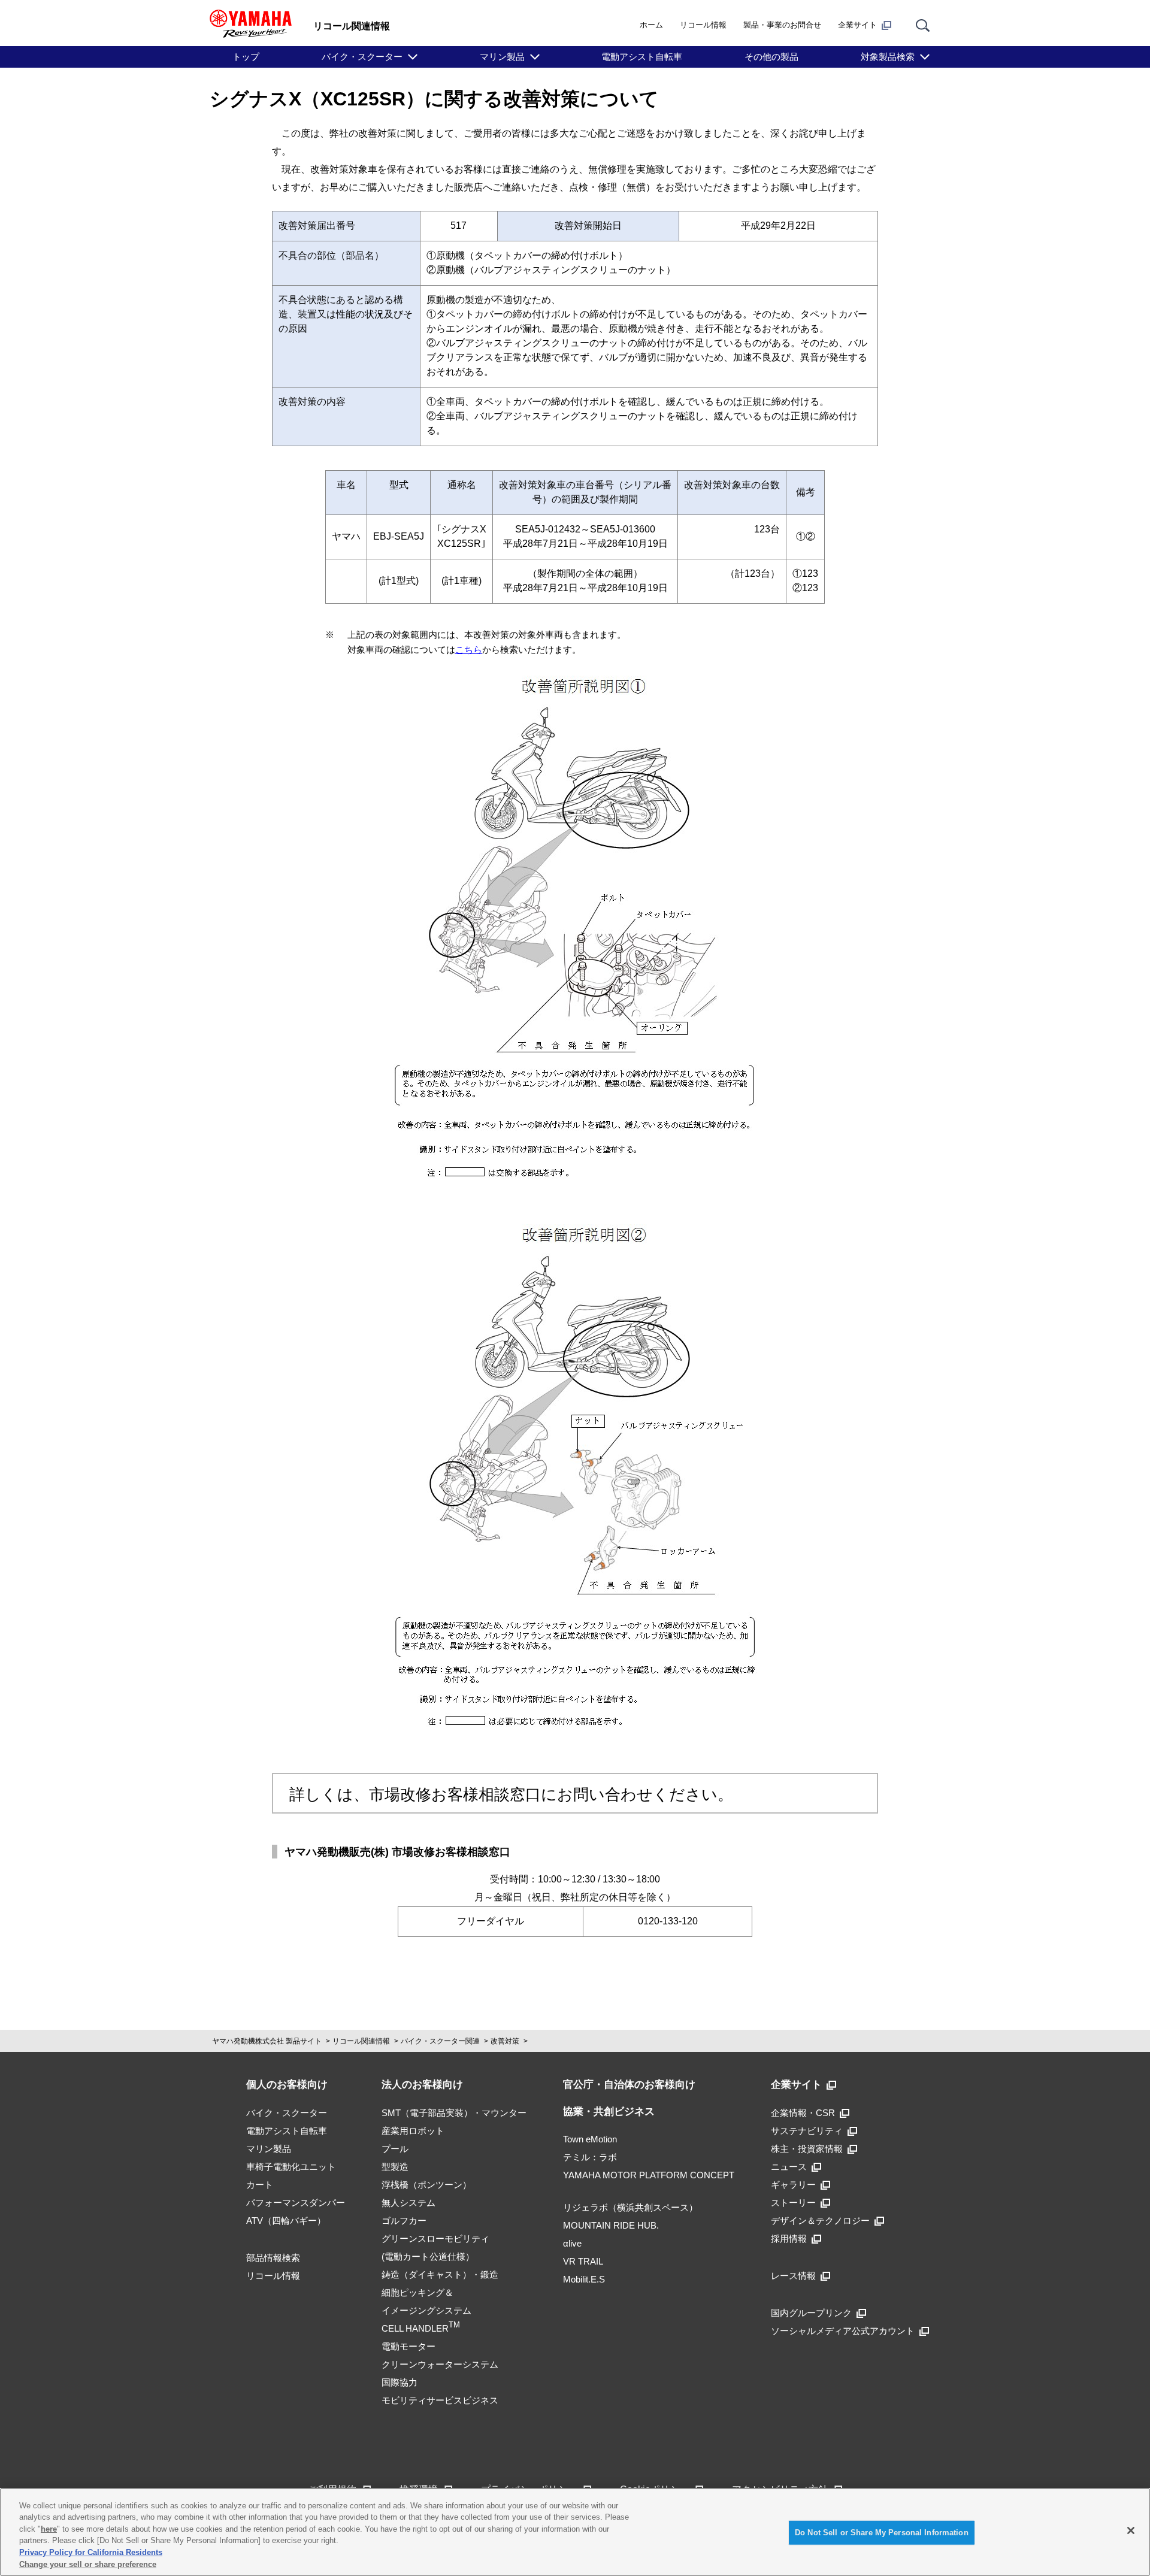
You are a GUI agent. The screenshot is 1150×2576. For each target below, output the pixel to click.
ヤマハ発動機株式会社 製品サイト (267, 2041)
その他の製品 (771, 57)
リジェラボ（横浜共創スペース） (630, 2207)
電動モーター (408, 2346)
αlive (572, 2243)
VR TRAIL (583, 2261)
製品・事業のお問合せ (782, 25)
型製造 (395, 2167)
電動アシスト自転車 (642, 57)
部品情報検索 (273, 2258)
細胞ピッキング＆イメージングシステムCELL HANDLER (426, 2310)
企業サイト (857, 25)
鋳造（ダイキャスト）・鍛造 (440, 2274)
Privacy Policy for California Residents (91, 2552)
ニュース (789, 2167)
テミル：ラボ (590, 2157)
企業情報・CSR (803, 2113)
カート (260, 2185)
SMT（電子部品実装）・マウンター (454, 2113)
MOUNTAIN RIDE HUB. (611, 2225)
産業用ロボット (413, 2131)
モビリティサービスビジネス (440, 2400)
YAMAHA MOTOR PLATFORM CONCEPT (649, 2175)
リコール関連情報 (361, 2041)
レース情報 (793, 2276)
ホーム (651, 25)
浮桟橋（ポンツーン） (426, 2185)
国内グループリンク (811, 2313)
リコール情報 (703, 25)
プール (395, 2149)
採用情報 (789, 2239)
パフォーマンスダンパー (296, 2203)
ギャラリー (793, 2185)
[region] (575, 2532)
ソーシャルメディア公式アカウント (843, 2331)
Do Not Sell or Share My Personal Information (882, 2533)
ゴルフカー (404, 2221)
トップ (246, 57)
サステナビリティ (807, 2131)
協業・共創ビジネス (609, 2112)
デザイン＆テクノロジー (820, 2221)
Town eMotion (590, 2139)
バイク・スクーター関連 (440, 2041)
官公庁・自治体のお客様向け (629, 2085)
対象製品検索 (888, 57)
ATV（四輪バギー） (286, 2221)
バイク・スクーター (362, 57)
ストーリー (793, 2203)
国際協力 (400, 2382)
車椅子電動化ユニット (291, 2167)
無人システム (408, 2203)
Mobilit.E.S (584, 2279)
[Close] (1131, 2530)
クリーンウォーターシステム (440, 2364)
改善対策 (505, 2041)
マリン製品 (502, 57)
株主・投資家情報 (807, 2149)
